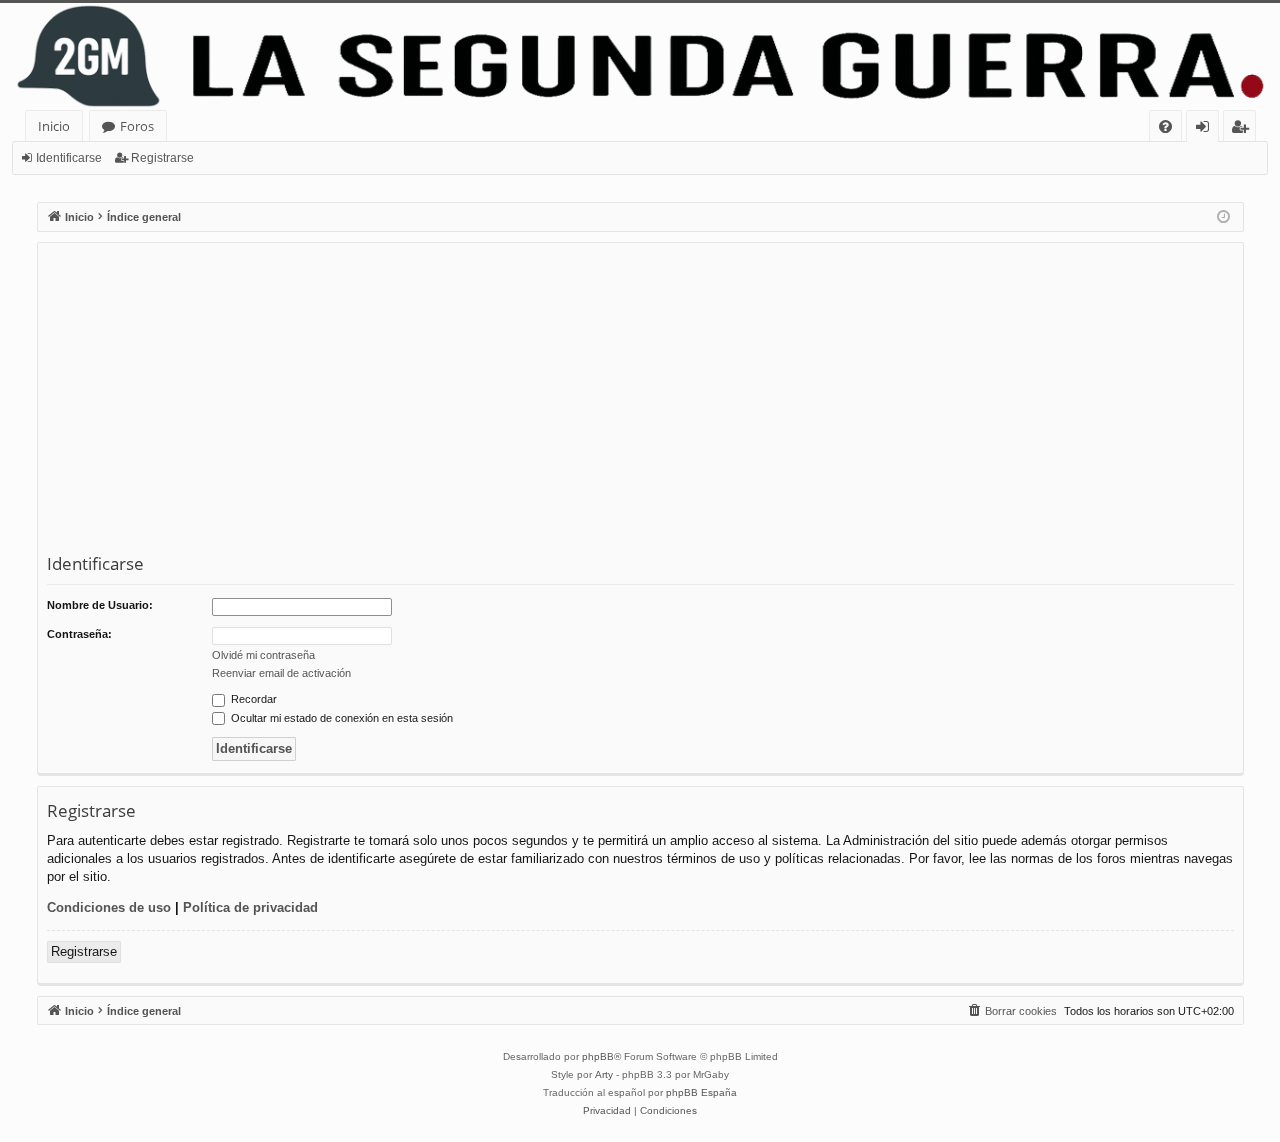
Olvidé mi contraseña (263, 655)
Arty (604, 1074)
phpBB (598, 1056)
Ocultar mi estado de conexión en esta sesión (340, 718)
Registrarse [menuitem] (1244, 129)
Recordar (252, 699)
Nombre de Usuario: (100, 605)
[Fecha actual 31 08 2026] (1223, 217)
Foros (137, 126)
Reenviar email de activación (281, 673)
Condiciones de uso (109, 907)
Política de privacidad (250, 907)
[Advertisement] (647, 402)
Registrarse (162, 158)
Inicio (54, 126)
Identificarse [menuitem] (1206, 129)
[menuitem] (1165, 126)
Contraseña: (79, 634)
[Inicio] (640, 56)
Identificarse (69, 158)
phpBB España (701, 1092)
